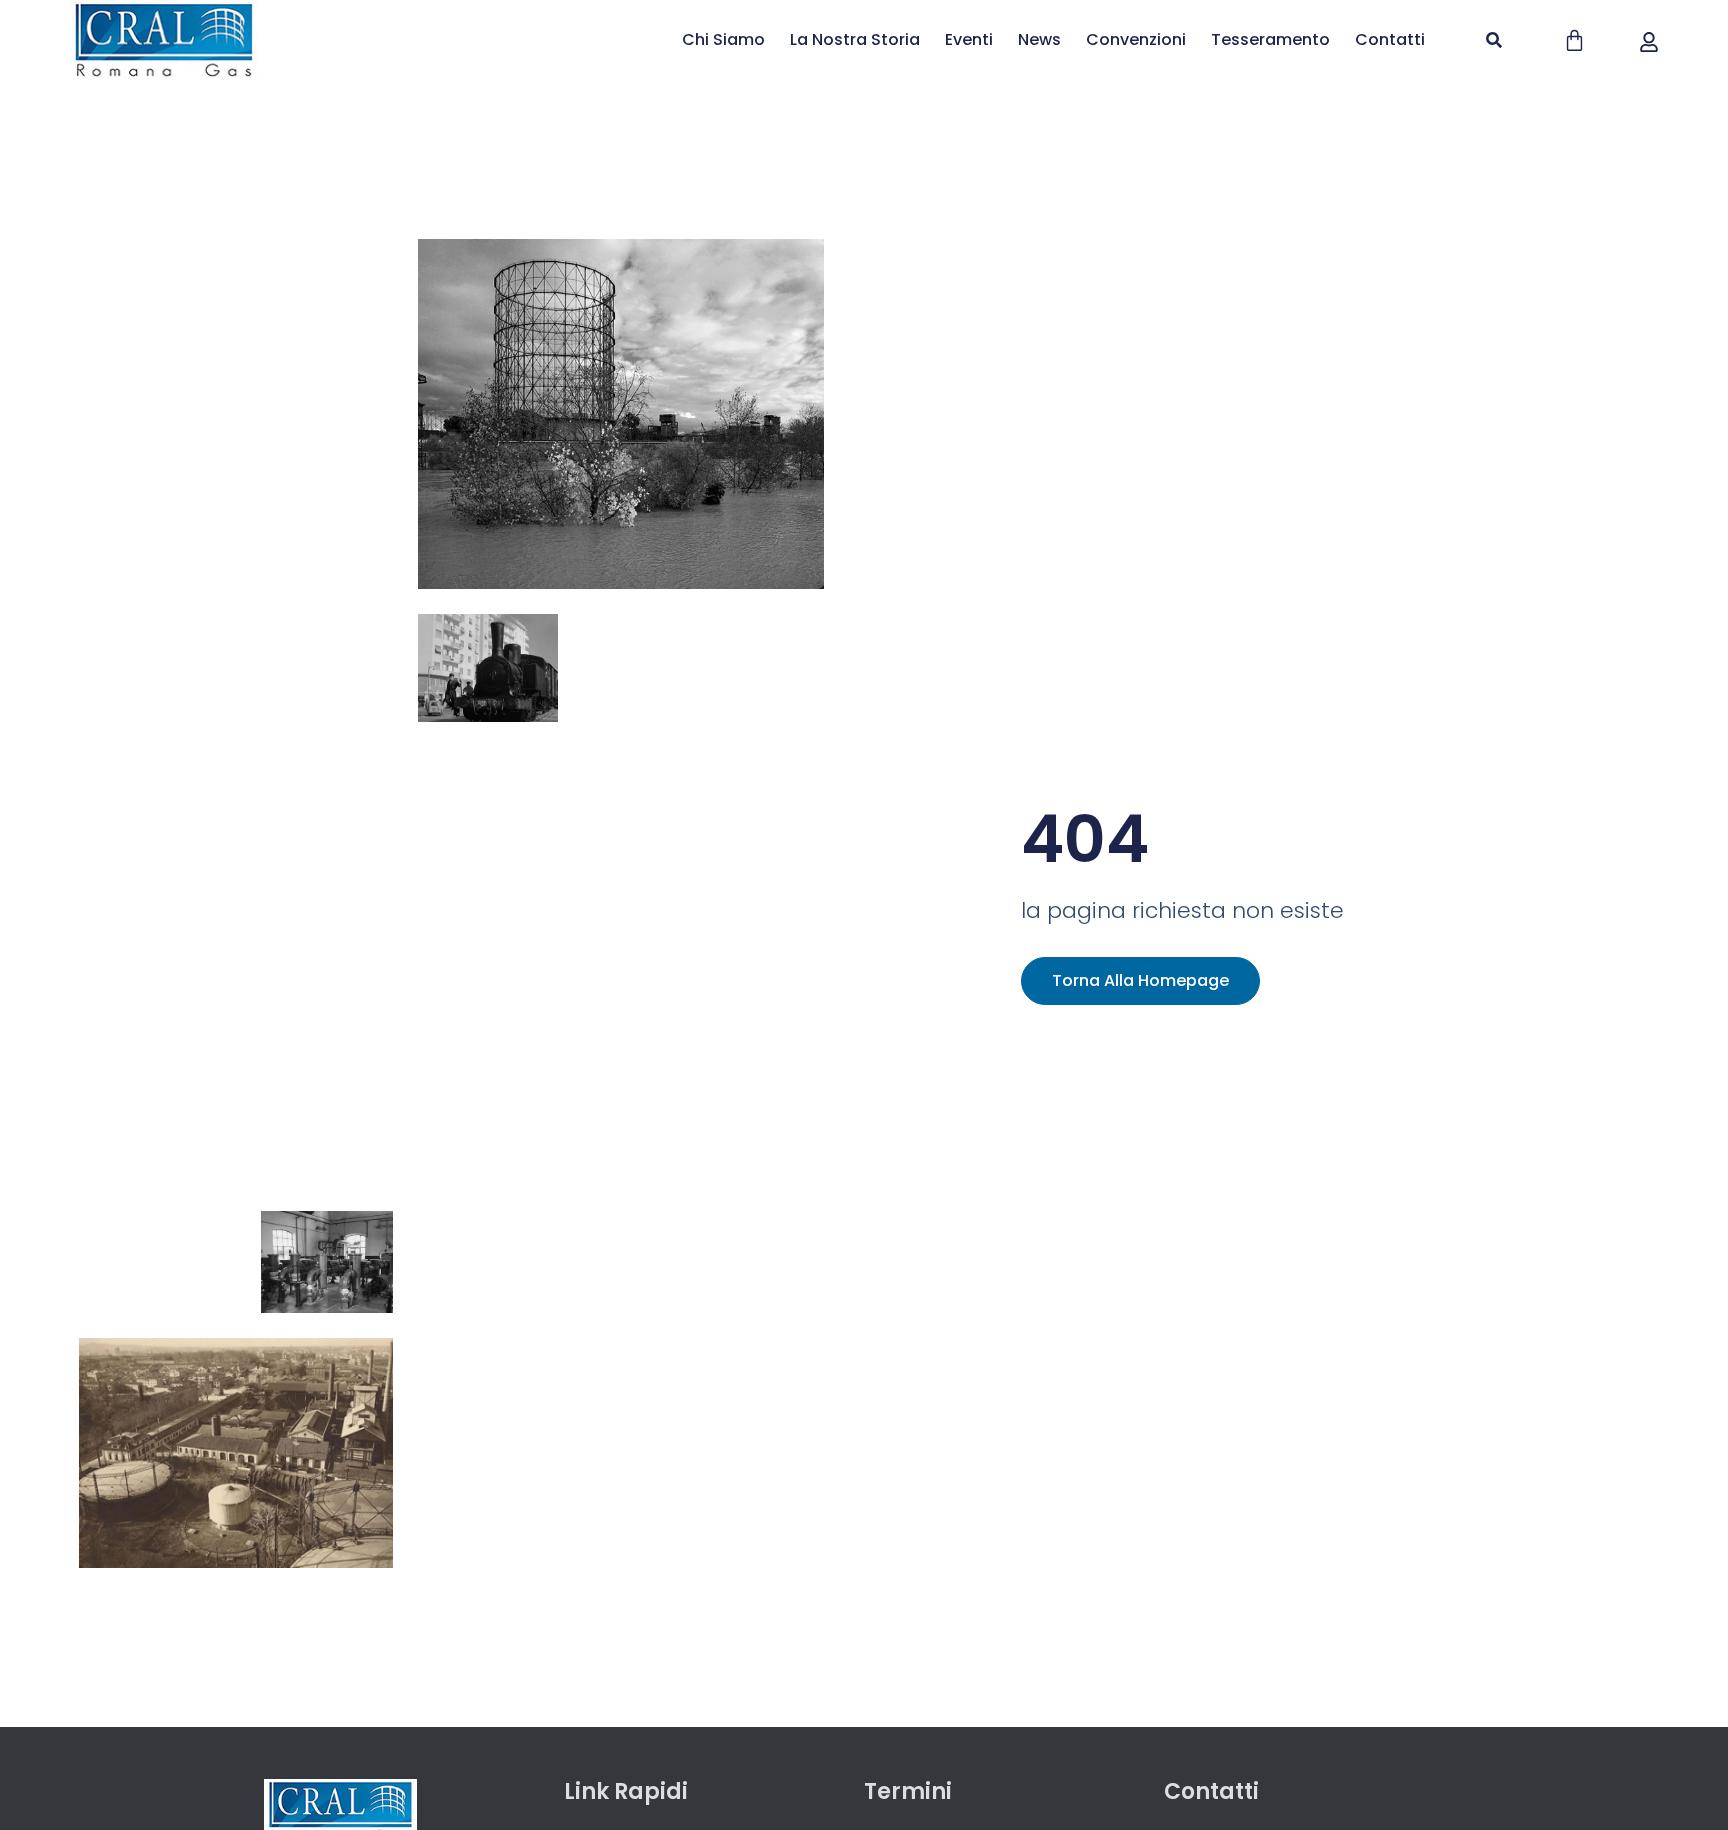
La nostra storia (855, 39)
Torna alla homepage (1140, 980)
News (1039, 39)
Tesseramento (1270, 39)
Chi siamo (723, 39)
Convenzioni (1136, 39)
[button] (1493, 39)
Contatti (1390, 39)
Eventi (969, 39)
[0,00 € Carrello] (1574, 40)
